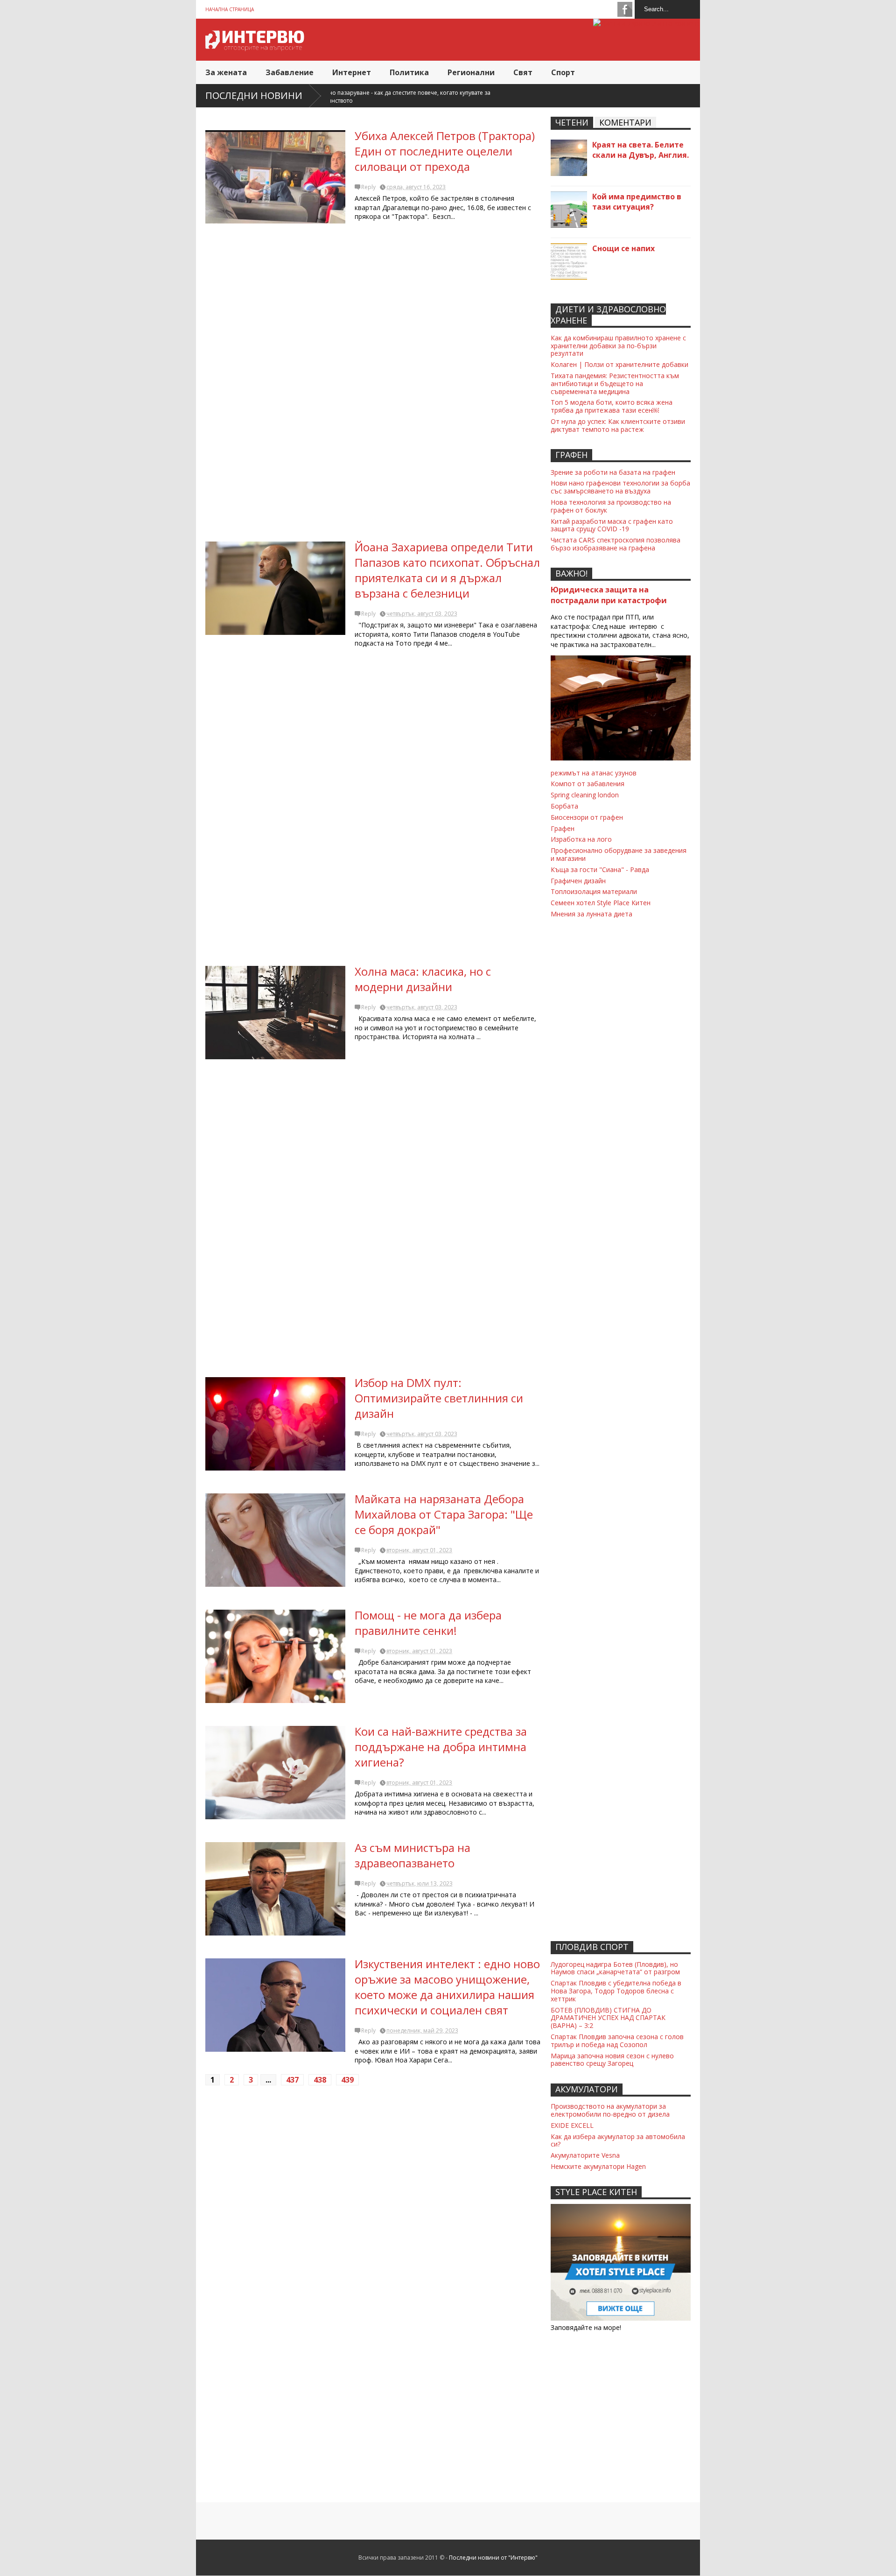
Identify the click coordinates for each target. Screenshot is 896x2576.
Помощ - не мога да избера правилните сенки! (428, 1623)
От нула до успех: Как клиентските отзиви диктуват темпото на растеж (618, 425)
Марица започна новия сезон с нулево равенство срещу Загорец (612, 2060)
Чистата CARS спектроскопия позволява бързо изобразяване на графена (616, 544)
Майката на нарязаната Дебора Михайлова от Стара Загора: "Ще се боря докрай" (444, 1514)
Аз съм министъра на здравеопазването (413, 1855)
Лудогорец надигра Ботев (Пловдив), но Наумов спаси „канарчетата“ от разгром (615, 1968)
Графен (563, 828)
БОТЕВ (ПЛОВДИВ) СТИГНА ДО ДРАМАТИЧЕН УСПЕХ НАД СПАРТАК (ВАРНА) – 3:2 (608, 2018)
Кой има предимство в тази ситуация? (637, 202)
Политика (409, 72)
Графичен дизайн (578, 881)
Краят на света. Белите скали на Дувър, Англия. (640, 150)
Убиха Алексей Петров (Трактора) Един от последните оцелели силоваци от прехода (445, 151)
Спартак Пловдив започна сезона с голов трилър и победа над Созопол (617, 2041)
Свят (523, 72)
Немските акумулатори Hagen (598, 2166)
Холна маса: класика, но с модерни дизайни (423, 979)
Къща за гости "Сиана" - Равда (600, 869)
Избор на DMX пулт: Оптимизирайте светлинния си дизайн (439, 1398)
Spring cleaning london (585, 795)
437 (292, 2080)
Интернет (352, 72)
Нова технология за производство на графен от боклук (611, 506)
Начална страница (230, 9)
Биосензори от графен (587, 817)
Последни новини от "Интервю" (493, 2558)
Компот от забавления (588, 784)
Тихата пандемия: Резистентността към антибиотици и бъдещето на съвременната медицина (615, 384)
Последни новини (254, 95)
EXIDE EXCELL (572, 2125)
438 (320, 2080)
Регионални (471, 72)
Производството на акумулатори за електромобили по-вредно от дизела (610, 2110)
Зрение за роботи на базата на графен (613, 472)
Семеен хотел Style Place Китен (601, 903)
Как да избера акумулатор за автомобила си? (618, 2140)
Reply (368, 187)
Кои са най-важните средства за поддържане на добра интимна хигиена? (441, 1747)
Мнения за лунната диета (591, 914)
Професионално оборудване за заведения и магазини (619, 854)
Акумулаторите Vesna (585, 2155)
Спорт (563, 72)
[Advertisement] (373, 386)
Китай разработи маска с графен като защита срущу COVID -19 (612, 525)
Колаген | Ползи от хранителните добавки (619, 364)
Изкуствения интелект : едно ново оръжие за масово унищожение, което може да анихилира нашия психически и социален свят (447, 1987)
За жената (226, 72)
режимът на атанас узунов (594, 773)
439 (347, 2080)
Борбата (564, 806)
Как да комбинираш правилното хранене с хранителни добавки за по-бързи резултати (618, 346)
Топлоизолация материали (594, 891)
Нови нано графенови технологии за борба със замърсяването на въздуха (620, 487)
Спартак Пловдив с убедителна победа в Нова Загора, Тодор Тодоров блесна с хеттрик (616, 1991)
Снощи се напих (623, 248)
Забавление (290, 72)
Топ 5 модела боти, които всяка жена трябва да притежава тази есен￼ (612, 406)
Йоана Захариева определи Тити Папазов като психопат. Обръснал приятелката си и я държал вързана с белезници (447, 570)
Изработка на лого (581, 839)
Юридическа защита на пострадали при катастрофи (609, 595)
